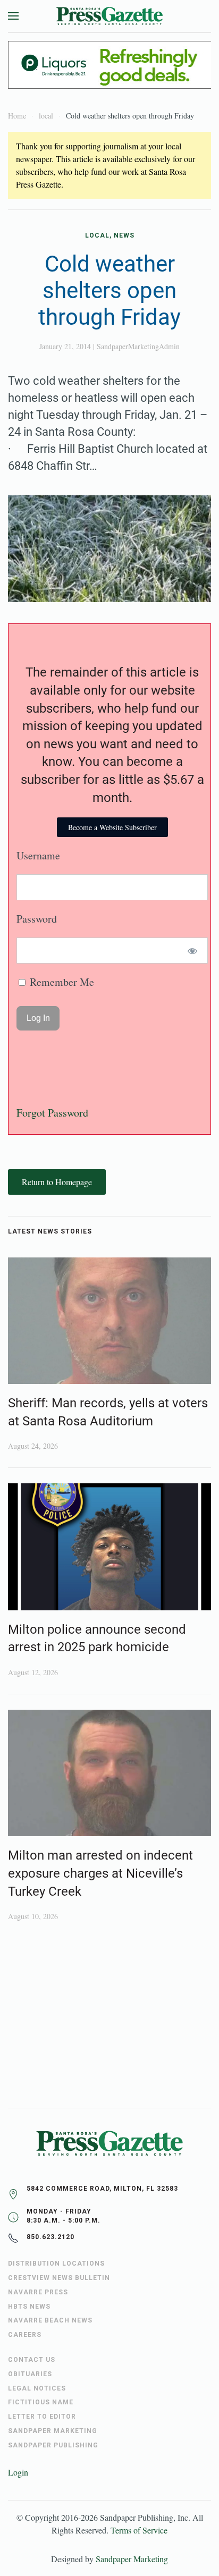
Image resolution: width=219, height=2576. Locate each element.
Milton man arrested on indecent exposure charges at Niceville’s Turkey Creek (100, 1873)
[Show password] (193, 951)
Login (18, 2472)
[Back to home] (109, 16)
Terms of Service (139, 2530)
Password (37, 919)
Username (38, 855)
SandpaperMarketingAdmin (138, 346)
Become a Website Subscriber (112, 827)
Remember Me (61, 982)
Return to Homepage (57, 1182)
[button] (13, 16)
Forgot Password (52, 1113)
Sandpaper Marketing (132, 2559)
